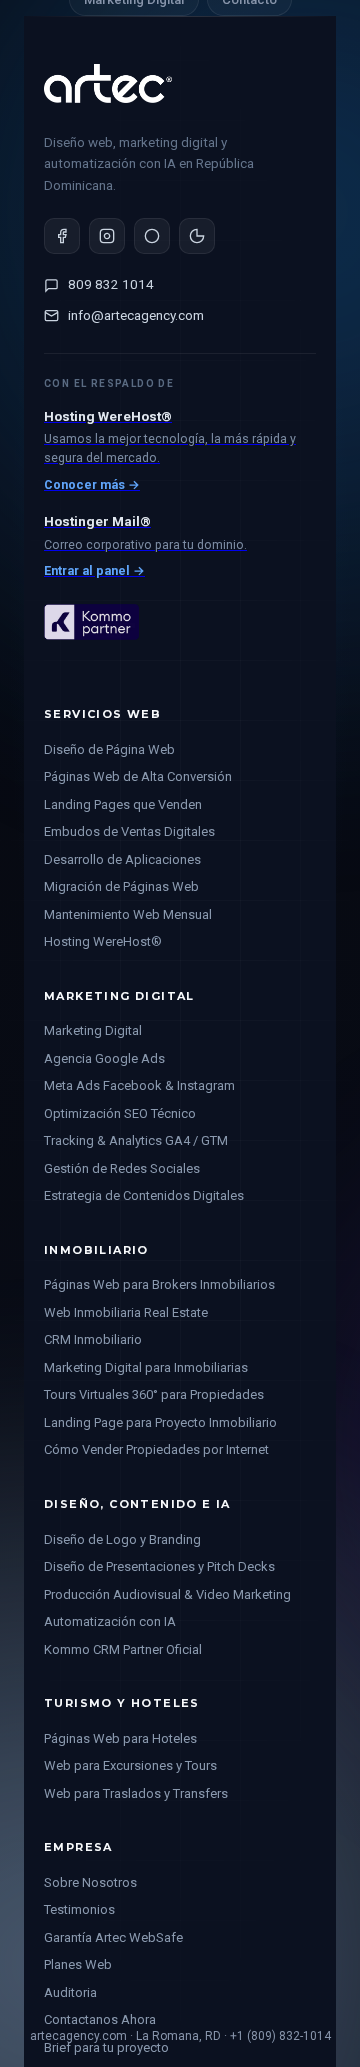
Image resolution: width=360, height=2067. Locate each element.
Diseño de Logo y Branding (122, 1539)
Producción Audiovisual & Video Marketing (167, 1594)
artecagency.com (78, 2036)
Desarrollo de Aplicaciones (122, 859)
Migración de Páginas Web (121, 886)
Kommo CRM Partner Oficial (123, 1649)
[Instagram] (107, 236)
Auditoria (70, 1992)
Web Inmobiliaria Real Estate (126, 1312)
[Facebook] (62, 236)
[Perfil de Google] (197, 236)
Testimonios (79, 1909)
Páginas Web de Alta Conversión (138, 776)
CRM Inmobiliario (93, 1339)
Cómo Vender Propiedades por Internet (156, 1449)
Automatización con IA (110, 1621)
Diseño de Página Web (109, 749)
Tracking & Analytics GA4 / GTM (136, 1140)
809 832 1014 (111, 284)
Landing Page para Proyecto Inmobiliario (160, 1422)
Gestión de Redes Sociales (122, 1168)
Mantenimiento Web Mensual (128, 914)
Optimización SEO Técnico (120, 1113)
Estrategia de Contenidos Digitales (144, 1195)
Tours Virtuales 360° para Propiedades (154, 1394)
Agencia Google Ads (104, 1058)
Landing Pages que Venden (123, 804)
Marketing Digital (93, 1030)
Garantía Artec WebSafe (113, 1937)
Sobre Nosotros (90, 1882)
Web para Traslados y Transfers (136, 1793)
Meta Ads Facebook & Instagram (139, 1085)
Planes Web (78, 1964)
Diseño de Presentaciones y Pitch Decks (159, 1566)
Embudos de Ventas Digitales (129, 831)
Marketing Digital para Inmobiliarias (146, 1367)
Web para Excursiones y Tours (130, 1765)
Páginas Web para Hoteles (120, 1738)
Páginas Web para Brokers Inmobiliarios (159, 1284)
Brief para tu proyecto (106, 2047)
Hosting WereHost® (103, 941)
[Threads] (152, 236)
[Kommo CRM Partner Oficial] (91, 657)
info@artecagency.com (136, 315)
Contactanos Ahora (100, 2019)
